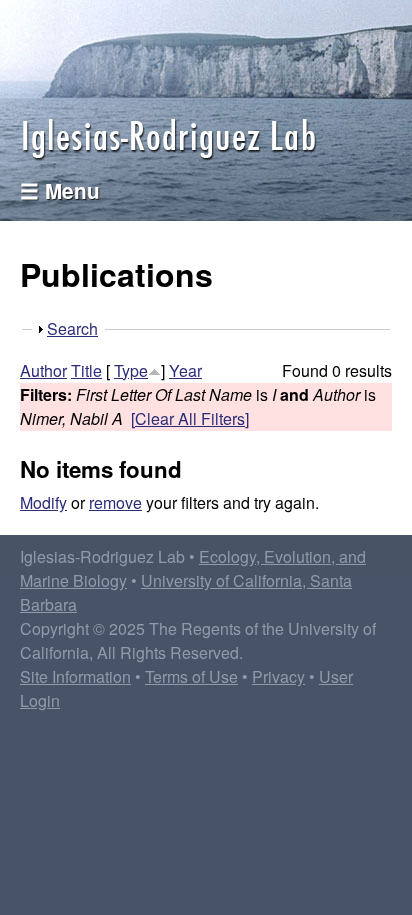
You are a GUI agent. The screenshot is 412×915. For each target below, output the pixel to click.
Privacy (278, 676)
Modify (43, 502)
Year (185, 370)
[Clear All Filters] (190, 418)
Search (72, 328)
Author (43, 370)
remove (115, 502)
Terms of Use (191, 676)
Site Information (75, 676)
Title (86, 370)
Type (131, 370)
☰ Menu (60, 190)
